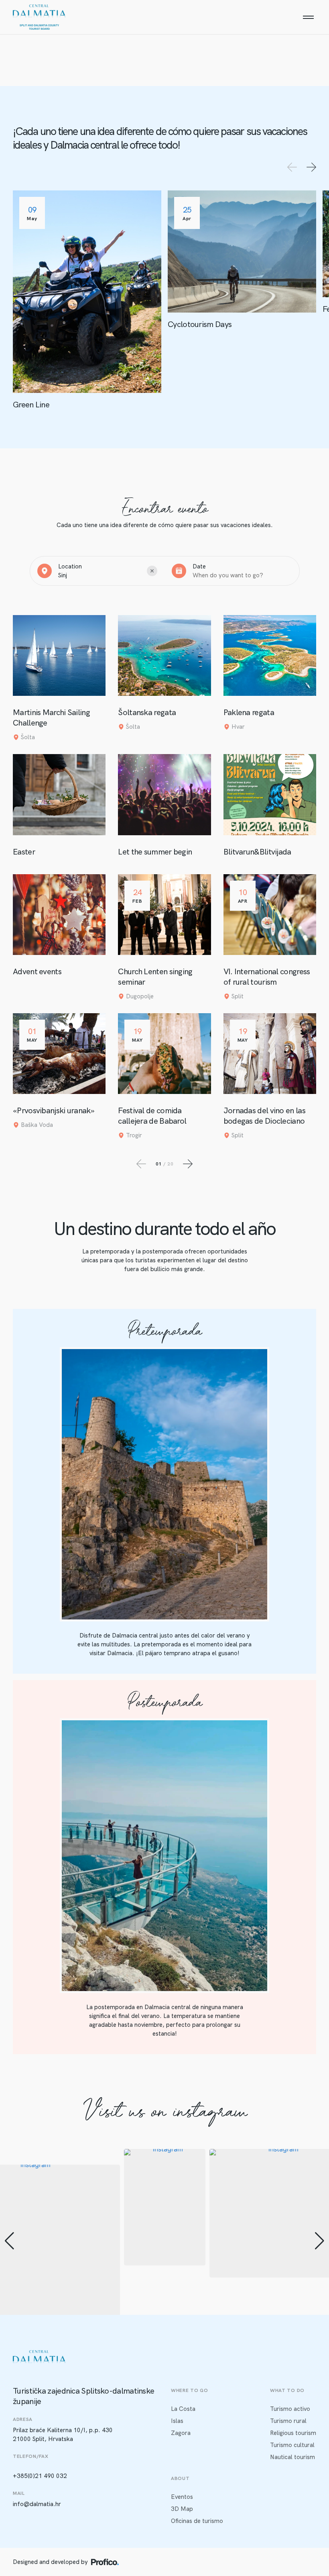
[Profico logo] (105, 2562)
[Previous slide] (292, 167)
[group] (165, 2207)
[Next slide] (311, 167)
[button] (9, 2241)
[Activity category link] (87, 300)
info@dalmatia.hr (37, 2504)
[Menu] (308, 17)
